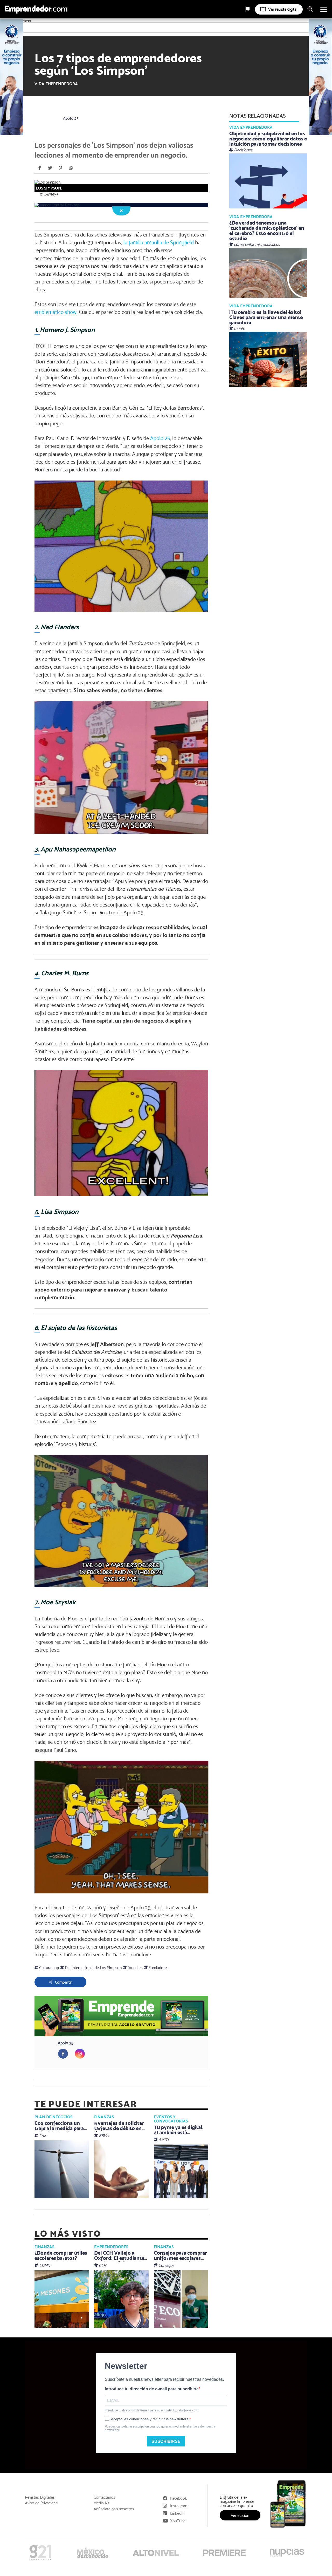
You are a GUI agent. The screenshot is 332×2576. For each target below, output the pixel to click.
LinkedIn (177, 2513)
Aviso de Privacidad (41, 2503)
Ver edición (240, 2515)
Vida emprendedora (56, 84)
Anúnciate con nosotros (114, 2509)
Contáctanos (104, 2497)
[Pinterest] (60, 168)
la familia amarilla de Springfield (159, 242)
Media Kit (102, 2503)
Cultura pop (49, 1968)
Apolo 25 (71, 118)
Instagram (179, 2506)
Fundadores (158, 1968)
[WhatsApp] (71, 168)
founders (135, 1968)
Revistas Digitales (40, 2497)
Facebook (179, 2498)
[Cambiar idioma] (247, 9)
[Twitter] (50, 168)
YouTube (178, 2521)
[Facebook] (40, 168)
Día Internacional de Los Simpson (93, 1968)
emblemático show (56, 312)
